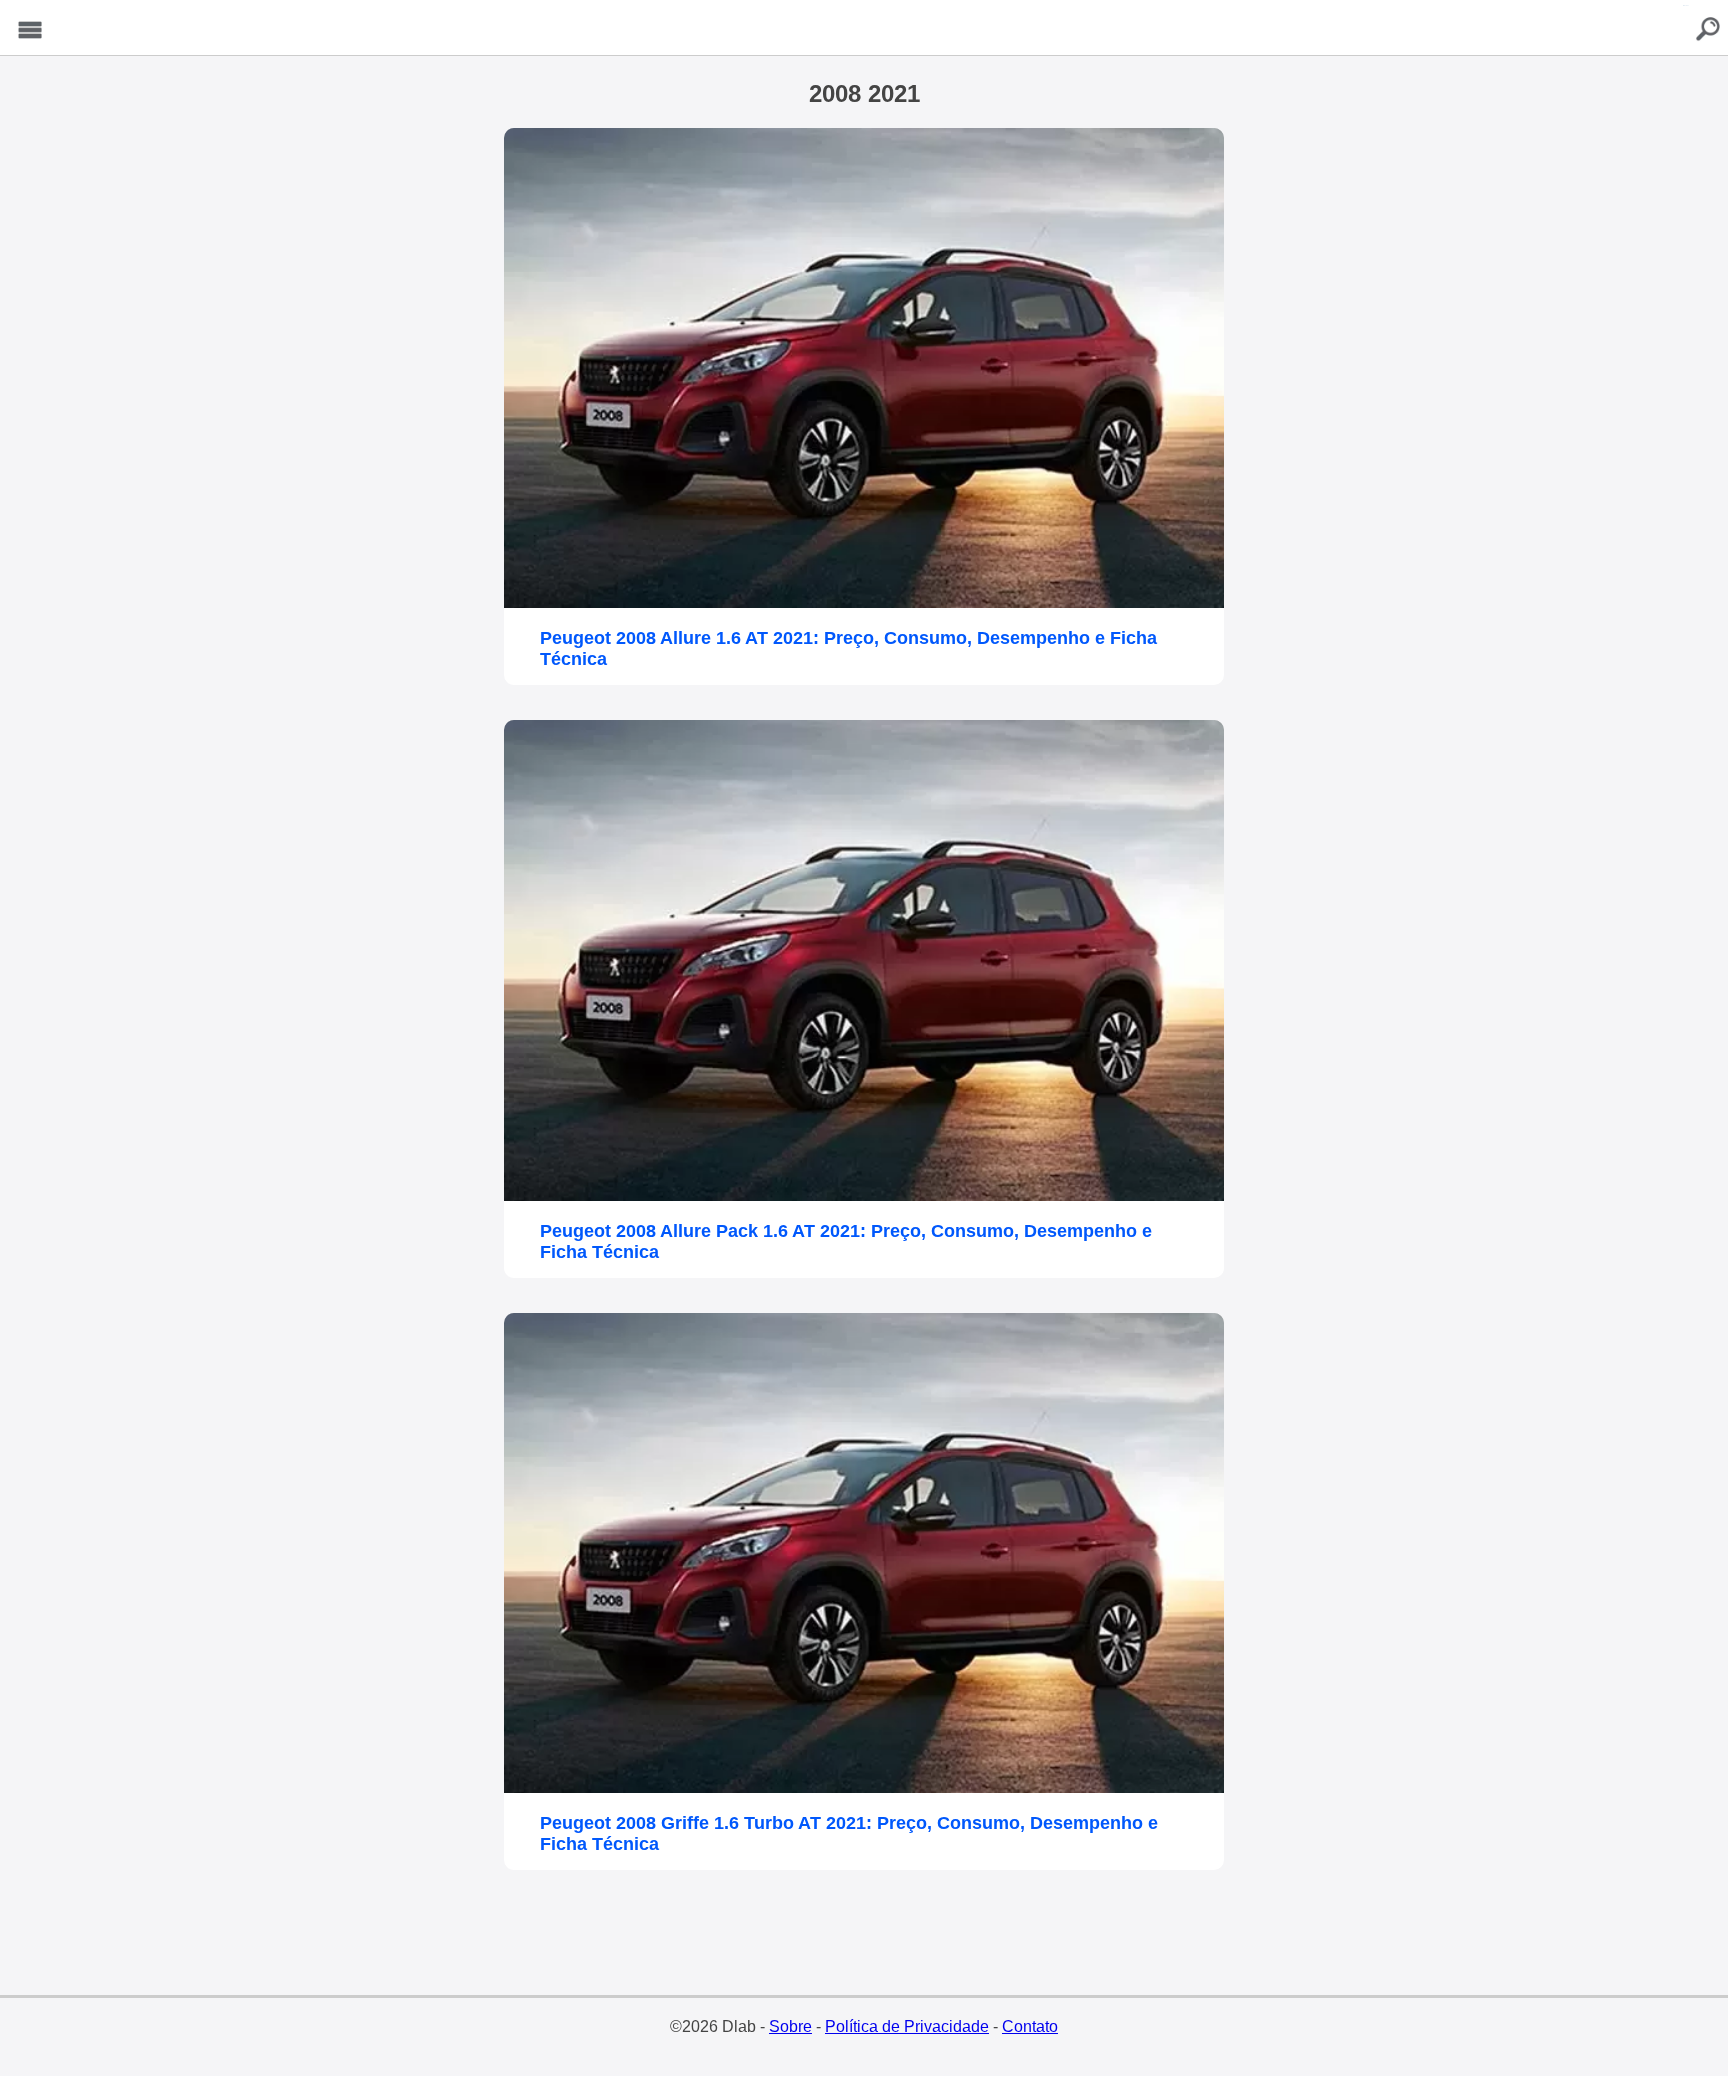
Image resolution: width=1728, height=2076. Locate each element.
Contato (1030, 2026)
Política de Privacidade (907, 2026)
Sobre (790, 2026)
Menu (30, 30)
